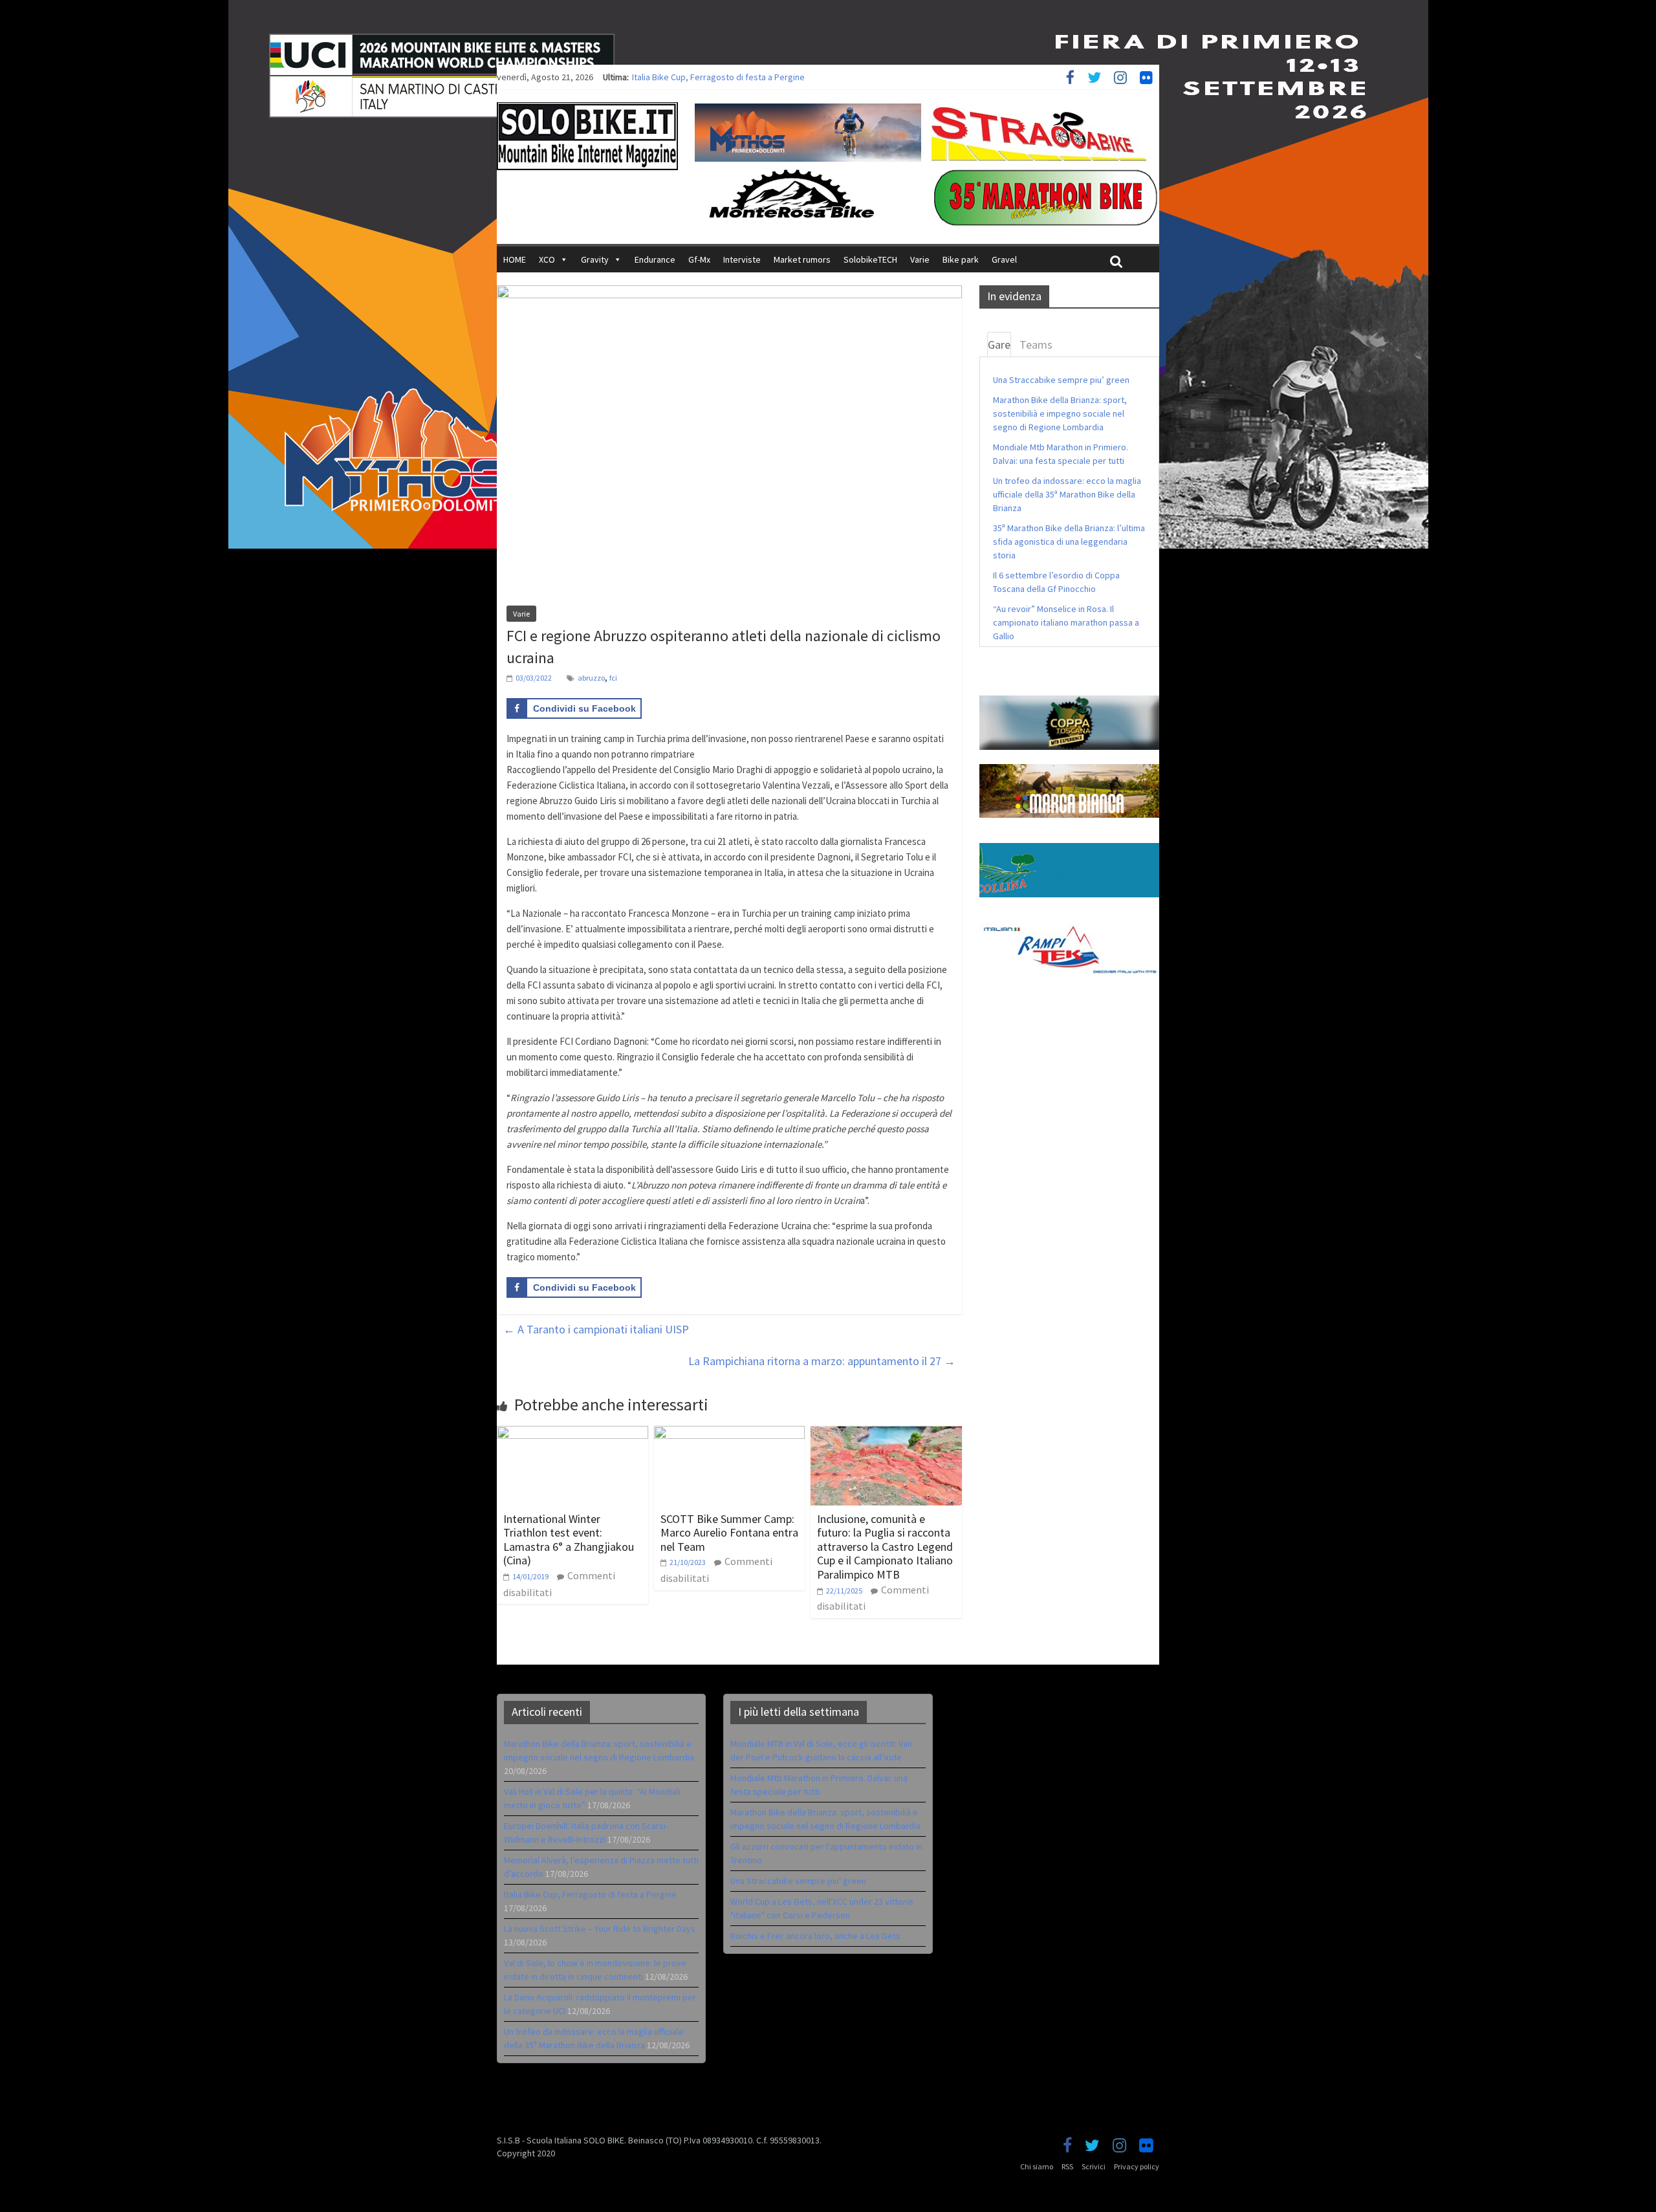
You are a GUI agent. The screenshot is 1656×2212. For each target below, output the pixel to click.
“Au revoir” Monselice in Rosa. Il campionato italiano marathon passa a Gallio (1066, 622)
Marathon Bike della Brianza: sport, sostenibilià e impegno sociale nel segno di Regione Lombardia (1060, 413)
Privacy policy (1137, 2166)
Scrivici (1094, 2166)
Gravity (595, 259)
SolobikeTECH (870, 259)
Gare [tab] (999, 345)
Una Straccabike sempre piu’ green (1061, 380)
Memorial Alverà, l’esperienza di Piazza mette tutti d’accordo (750, 77)
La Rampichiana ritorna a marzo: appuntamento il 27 (822, 1361)
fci (613, 678)
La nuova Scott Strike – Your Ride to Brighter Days (600, 1929)
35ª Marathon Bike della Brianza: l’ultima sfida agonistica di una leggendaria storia (1069, 542)
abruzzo (591, 678)
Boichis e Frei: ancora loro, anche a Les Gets (815, 1936)
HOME (515, 259)
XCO (547, 259)
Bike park (961, 259)
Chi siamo (1037, 2166)
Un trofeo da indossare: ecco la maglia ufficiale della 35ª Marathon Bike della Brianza (1067, 494)
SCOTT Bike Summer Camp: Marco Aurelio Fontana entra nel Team (729, 1533)
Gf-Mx (699, 259)
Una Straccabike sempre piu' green (798, 1881)
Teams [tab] (1036, 345)
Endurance (655, 259)
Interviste (742, 259)
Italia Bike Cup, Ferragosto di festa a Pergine (590, 1894)
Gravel (1004, 259)
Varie (920, 259)
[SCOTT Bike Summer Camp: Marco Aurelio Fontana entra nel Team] (730, 1434)
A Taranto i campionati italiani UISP (596, 1329)
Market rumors (802, 259)
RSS (1067, 2166)
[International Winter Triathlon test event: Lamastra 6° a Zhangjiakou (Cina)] (572, 1434)
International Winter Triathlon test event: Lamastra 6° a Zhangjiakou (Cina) (569, 1540)
